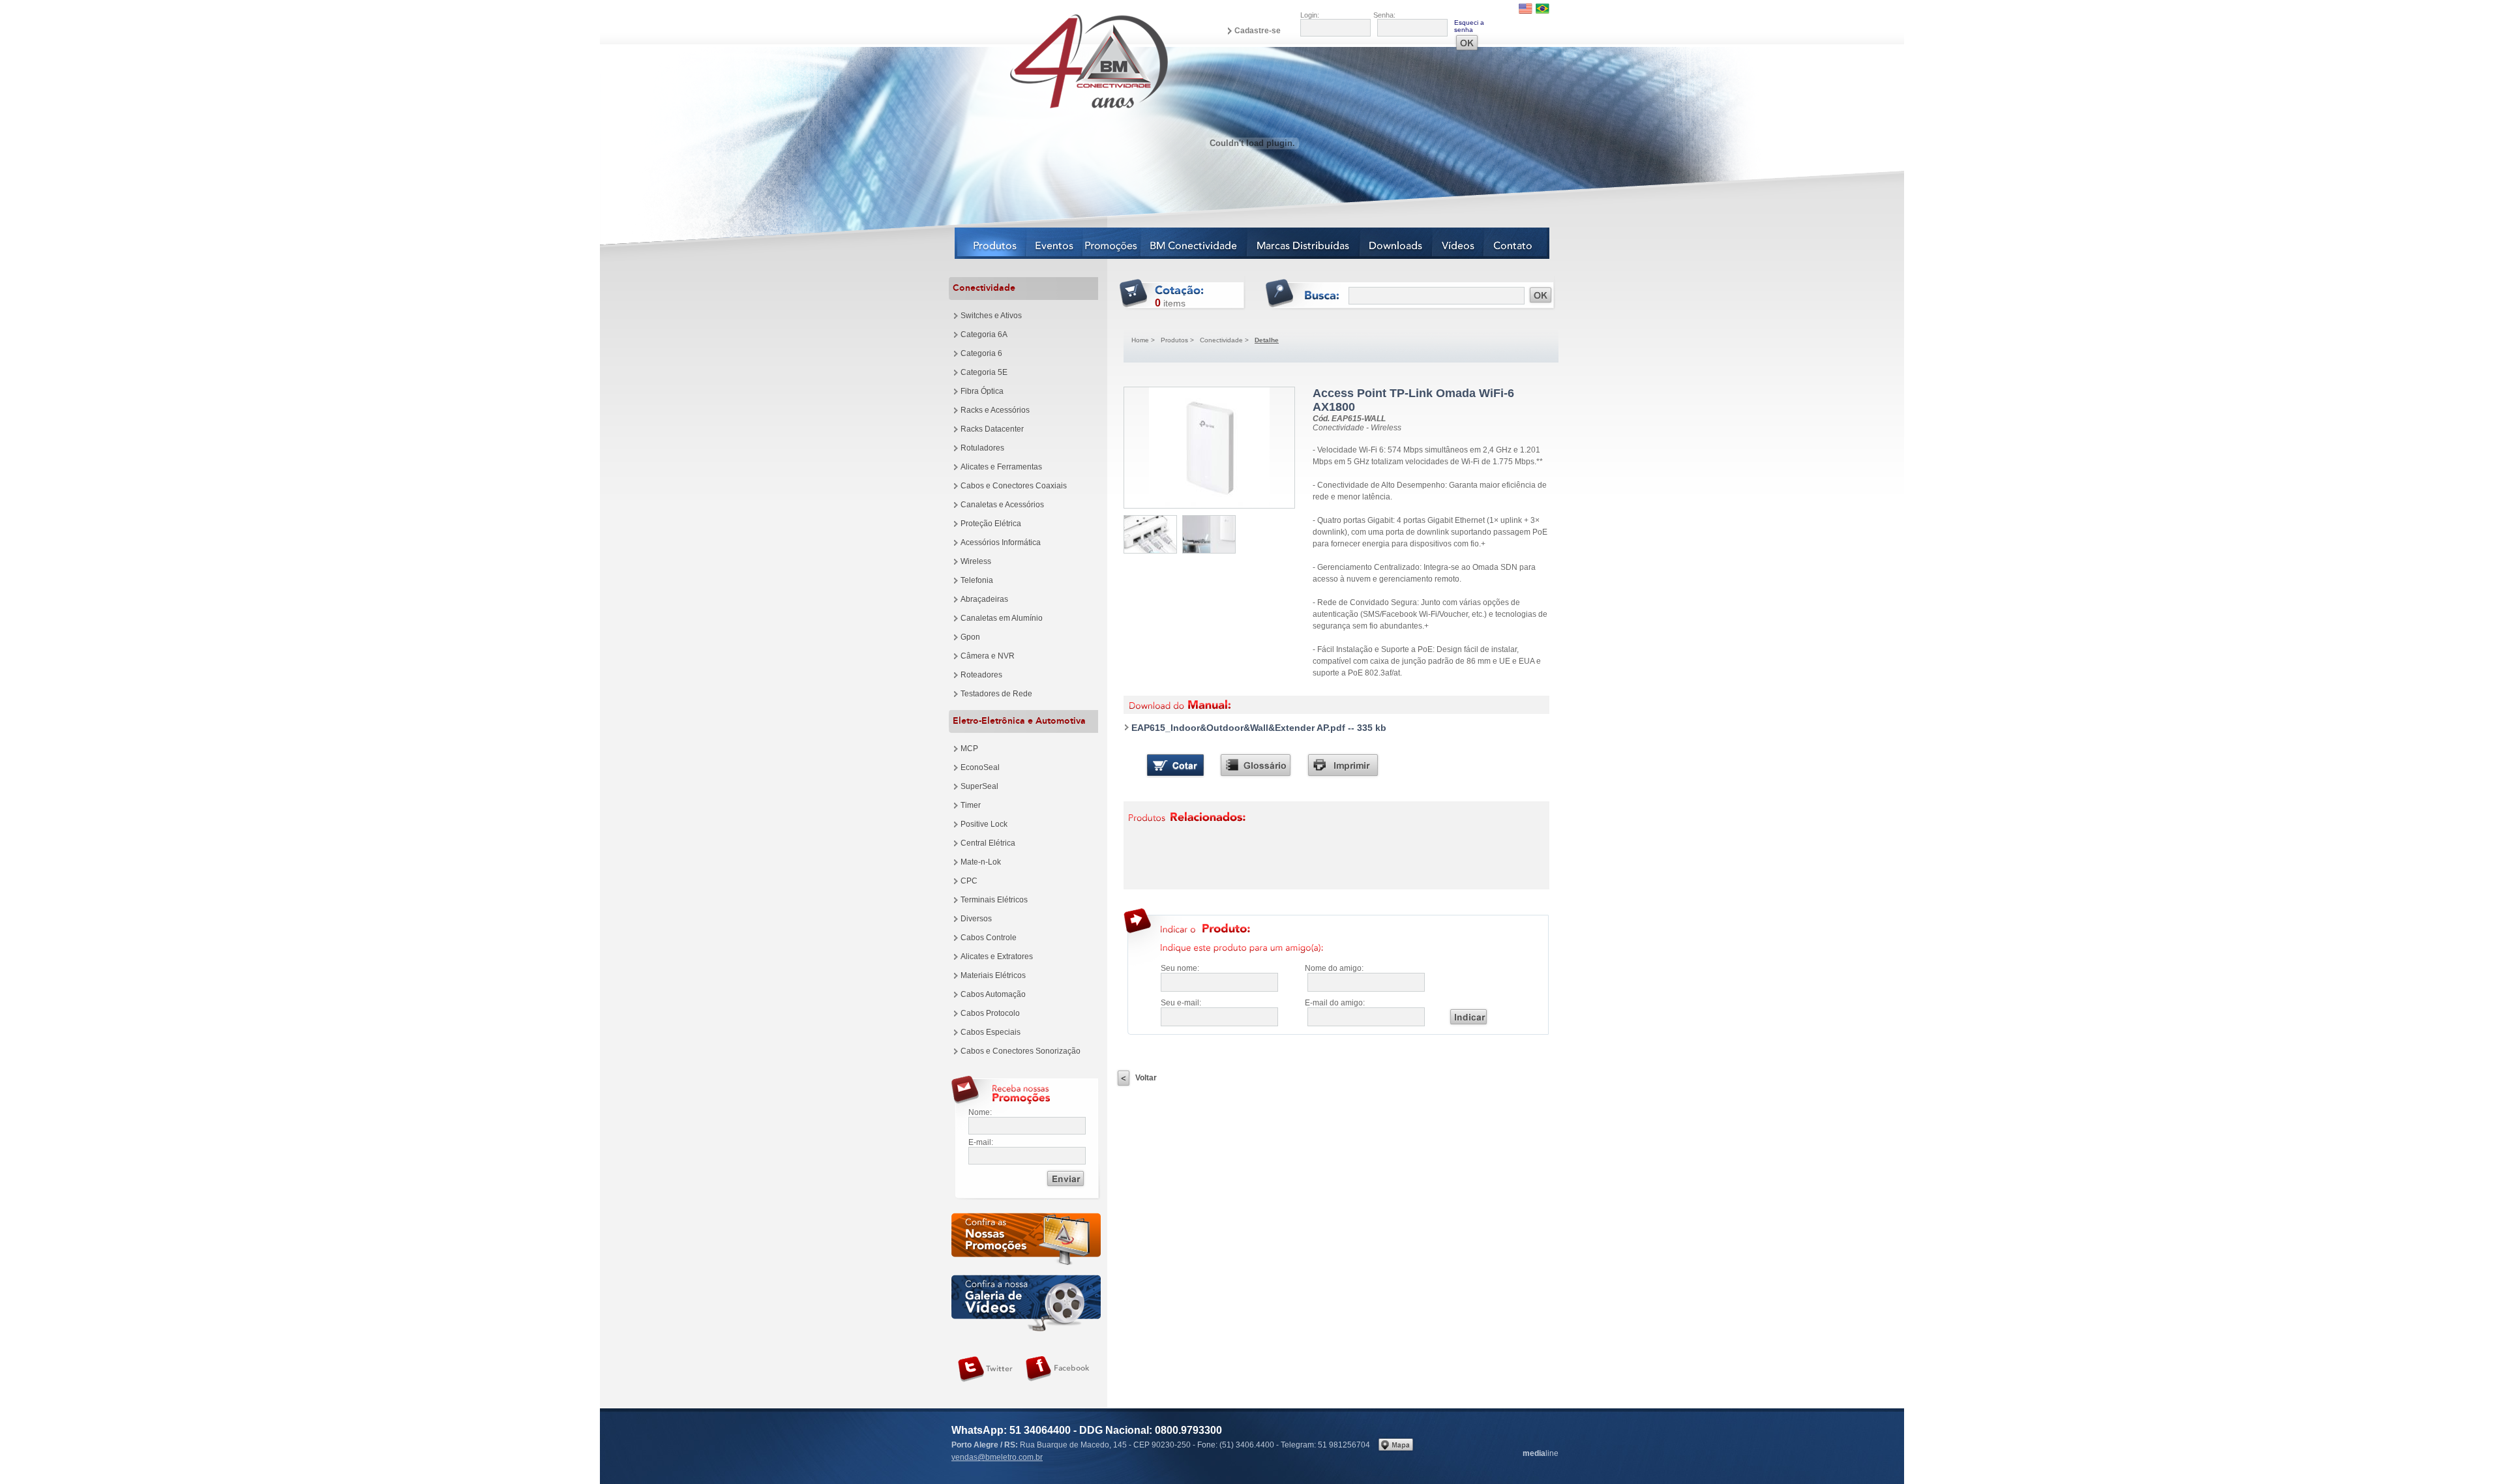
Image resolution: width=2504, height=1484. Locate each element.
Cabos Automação (993, 994)
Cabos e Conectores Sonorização (1021, 1051)
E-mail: (981, 1142)
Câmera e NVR (988, 656)
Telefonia (977, 580)
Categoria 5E (984, 372)
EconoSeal (980, 767)
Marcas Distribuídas (1304, 243)
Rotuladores (982, 448)
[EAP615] (1150, 534)
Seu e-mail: (1181, 1003)
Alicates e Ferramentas (1001, 467)
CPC (969, 881)
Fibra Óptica (982, 391)
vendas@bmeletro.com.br (997, 1457)
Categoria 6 (981, 353)
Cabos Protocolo (990, 1013)
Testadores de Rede (996, 694)
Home (1140, 340)
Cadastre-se (1258, 31)
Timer (971, 805)
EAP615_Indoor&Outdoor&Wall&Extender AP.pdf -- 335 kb (1259, 728)
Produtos (991, 243)
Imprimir (1343, 765)
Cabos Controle (989, 938)
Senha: (1384, 15)
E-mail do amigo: (1335, 1003)
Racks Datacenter (992, 429)
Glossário (1256, 765)
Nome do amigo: (1334, 968)
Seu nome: (1180, 968)
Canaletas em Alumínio (1002, 618)
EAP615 (1209, 448)
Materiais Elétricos (993, 975)
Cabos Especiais (991, 1032)
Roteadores (981, 675)
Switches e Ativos (991, 316)
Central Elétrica (988, 843)
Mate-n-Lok (981, 862)
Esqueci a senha (1469, 26)
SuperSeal (979, 786)
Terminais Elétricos (994, 900)
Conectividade (1221, 340)
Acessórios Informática (1001, 542)
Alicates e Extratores (997, 957)
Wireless (976, 561)
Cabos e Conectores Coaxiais (1014, 486)
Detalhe (1267, 340)
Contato (1517, 243)
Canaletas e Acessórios (1002, 505)
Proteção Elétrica (991, 524)
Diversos (976, 919)
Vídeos (1458, 243)
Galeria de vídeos (1026, 1303)
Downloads (1396, 243)
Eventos (1055, 243)
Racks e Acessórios (995, 410)
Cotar (1175, 765)
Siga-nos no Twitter (985, 1369)
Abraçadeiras (984, 599)
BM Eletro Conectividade (1058, 61)
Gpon (970, 637)
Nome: (980, 1112)
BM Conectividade (1194, 243)
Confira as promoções (1026, 1241)
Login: (1310, 15)
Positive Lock (984, 824)
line (1541, 1453)
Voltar (1146, 1078)
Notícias (1112, 243)
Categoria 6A (984, 334)
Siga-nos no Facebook (1058, 1369)
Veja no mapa (1396, 1445)
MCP (969, 749)
